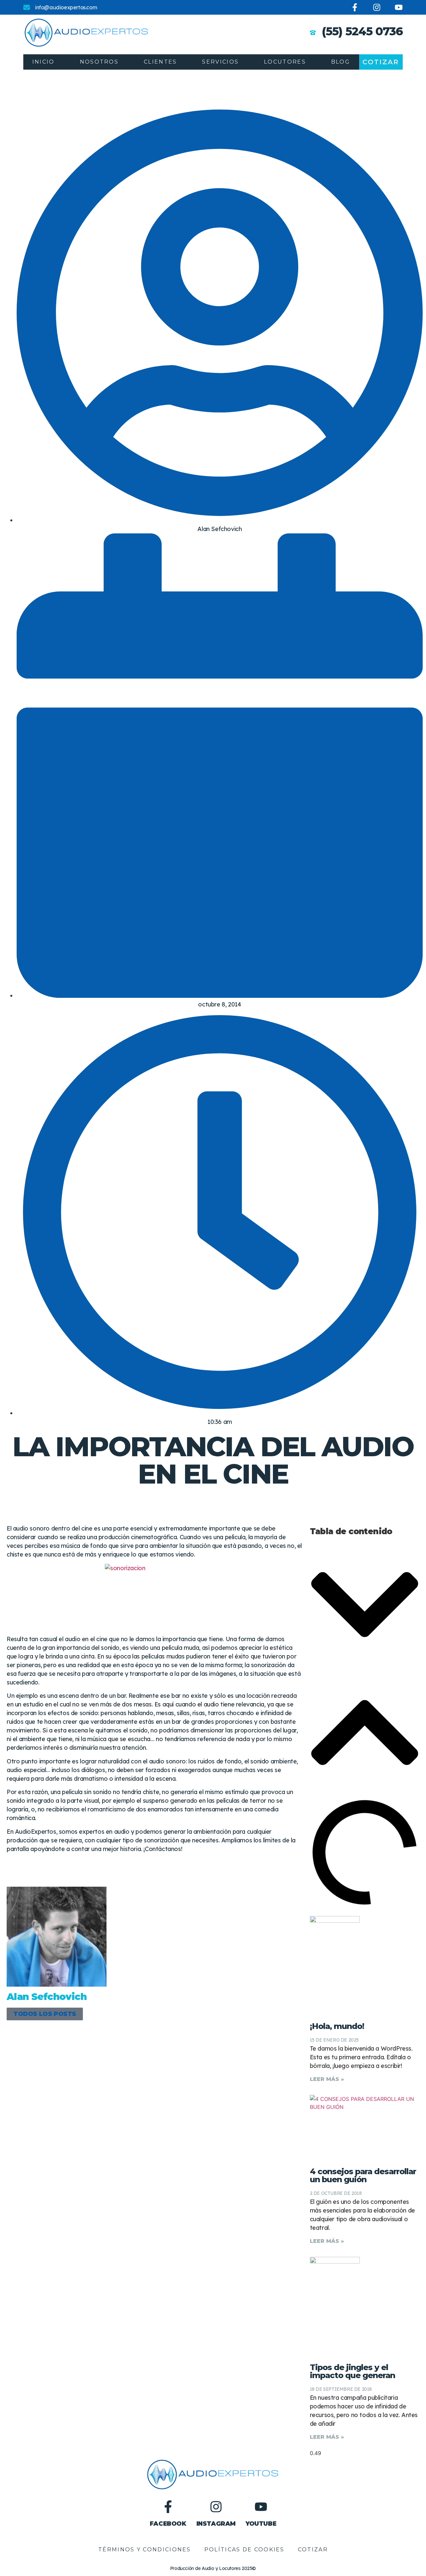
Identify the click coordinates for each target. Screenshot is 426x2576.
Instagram (216, 2524)
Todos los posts (45, 2014)
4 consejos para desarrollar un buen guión (363, 2175)
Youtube (261, 2524)
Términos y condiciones (145, 2550)
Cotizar (313, 2550)
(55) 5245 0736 (362, 31)
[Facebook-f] (355, 7)
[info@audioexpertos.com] (27, 7)
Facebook (168, 2524)
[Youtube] (399, 7)
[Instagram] (377, 7)
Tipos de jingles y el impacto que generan (352, 2371)
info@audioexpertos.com (66, 7)
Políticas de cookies (244, 2550)
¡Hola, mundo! (337, 2026)
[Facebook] (168, 2507)
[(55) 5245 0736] (313, 33)
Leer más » (327, 2079)
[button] (365, 1606)
